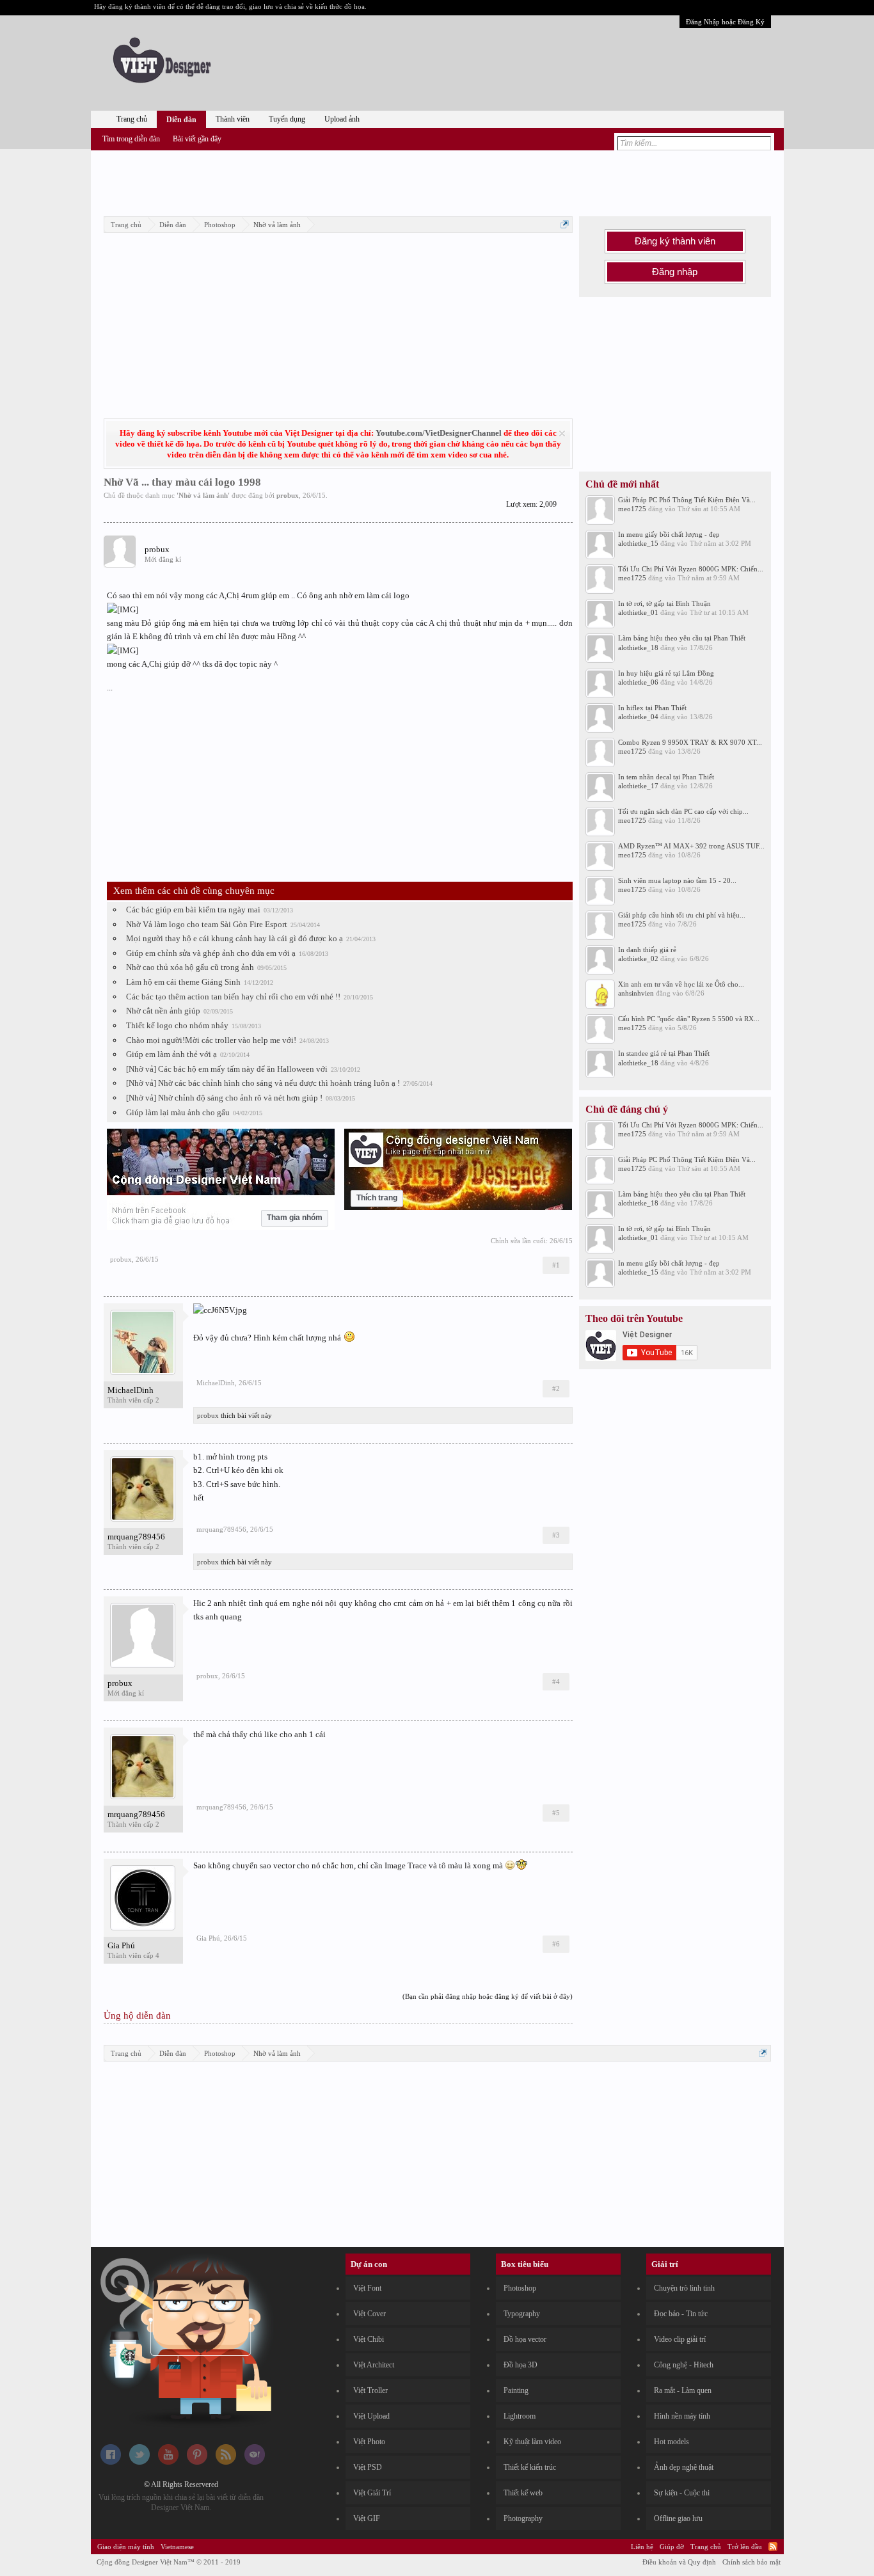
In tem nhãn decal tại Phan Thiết (666, 777)
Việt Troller (370, 2390)
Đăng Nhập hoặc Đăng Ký (725, 22)
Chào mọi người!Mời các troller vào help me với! (211, 1040)
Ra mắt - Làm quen (683, 2390)
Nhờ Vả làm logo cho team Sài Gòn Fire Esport (207, 924)
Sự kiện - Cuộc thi (682, 2493)
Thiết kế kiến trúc (530, 2467)
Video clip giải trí (680, 2339)
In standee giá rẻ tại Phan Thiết (664, 1053)
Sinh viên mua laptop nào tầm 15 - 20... (677, 880)
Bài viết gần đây (197, 139)
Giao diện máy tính (126, 2547)
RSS (773, 2547)
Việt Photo (369, 2442)
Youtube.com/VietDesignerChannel (439, 433)
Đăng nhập (675, 272)
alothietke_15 (638, 543)
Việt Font (367, 2288)
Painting (516, 2390)
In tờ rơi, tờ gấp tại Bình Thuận (664, 603)
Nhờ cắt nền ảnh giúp (163, 1011)
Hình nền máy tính (682, 2416)
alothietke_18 (638, 648)
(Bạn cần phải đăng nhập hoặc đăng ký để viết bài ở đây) (488, 1996)
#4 (556, 1682)
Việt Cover (369, 2314)
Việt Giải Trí (372, 2493)
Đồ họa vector (525, 2339)
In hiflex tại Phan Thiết (652, 708)
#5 (556, 1813)
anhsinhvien (636, 993)
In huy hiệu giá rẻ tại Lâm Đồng (666, 673)
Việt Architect (374, 2365)
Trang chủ (132, 119)
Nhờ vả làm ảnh (203, 495)
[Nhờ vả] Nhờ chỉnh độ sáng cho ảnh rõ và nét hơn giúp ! (224, 1098)
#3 (556, 1535)
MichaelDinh (131, 1390)
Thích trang (377, 1198)
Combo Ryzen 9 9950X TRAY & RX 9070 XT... (690, 742)
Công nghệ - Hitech (684, 2365)
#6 (556, 1944)
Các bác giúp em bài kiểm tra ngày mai (193, 910)
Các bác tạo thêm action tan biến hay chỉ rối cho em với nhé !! (233, 997)
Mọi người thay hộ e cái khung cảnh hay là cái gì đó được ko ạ (234, 938)
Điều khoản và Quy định (679, 2562)
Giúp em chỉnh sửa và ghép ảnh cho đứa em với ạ (211, 953)
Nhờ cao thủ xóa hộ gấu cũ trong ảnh (190, 967)
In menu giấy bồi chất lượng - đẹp (669, 534)
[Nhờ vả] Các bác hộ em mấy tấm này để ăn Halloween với (227, 1069)
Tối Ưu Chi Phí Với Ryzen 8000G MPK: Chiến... (691, 569)
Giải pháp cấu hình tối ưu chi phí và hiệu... (682, 915)
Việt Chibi (369, 2339)
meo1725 (632, 509)
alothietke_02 (638, 958)
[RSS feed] (226, 2462)
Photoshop (520, 2288)
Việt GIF (367, 2518)
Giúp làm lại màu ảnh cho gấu (178, 1112)
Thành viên (233, 119)
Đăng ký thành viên (675, 241)
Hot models (671, 2442)
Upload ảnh (342, 119)
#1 (556, 1265)
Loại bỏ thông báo (562, 433)
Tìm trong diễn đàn (131, 139)
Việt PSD (368, 2467)
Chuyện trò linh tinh (684, 2288)
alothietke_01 (638, 612)
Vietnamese (177, 2547)
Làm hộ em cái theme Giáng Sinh (183, 982)
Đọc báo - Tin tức (681, 2314)
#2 (556, 1388)
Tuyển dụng (287, 119)
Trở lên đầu (745, 2547)
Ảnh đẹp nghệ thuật (684, 2467)
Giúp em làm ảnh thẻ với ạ (171, 1054)
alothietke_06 (638, 682)
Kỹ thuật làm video (532, 2442)
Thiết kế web (523, 2493)
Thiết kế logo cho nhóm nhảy (177, 1025)
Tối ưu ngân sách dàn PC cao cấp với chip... (683, 811)
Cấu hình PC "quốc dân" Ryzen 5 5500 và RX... (689, 1019)
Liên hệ (642, 2547)
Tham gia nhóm (295, 1218)
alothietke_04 (638, 717)
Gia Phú (121, 1945)
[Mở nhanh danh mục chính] (565, 224)
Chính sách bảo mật (751, 2562)
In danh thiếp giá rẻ (647, 950)
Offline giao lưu (678, 2518)
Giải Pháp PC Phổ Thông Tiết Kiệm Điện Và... (687, 500)
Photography (523, 2518)
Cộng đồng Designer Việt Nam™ (169, 2562)
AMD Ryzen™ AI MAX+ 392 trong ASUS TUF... (691, 846)
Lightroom (520, 2416)
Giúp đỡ (672, 2547)
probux (288, 495)
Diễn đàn (181, 120)
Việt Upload (371, 2416)
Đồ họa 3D (520, 2365)
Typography (522, 2314)
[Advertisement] (437, 181)
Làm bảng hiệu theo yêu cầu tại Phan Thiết (682, 638)
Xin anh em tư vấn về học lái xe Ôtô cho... (681, 984)
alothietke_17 (638, 786)
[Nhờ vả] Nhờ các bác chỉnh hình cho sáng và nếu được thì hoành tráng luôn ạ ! (263, 1083)
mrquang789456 (136, 1537)
